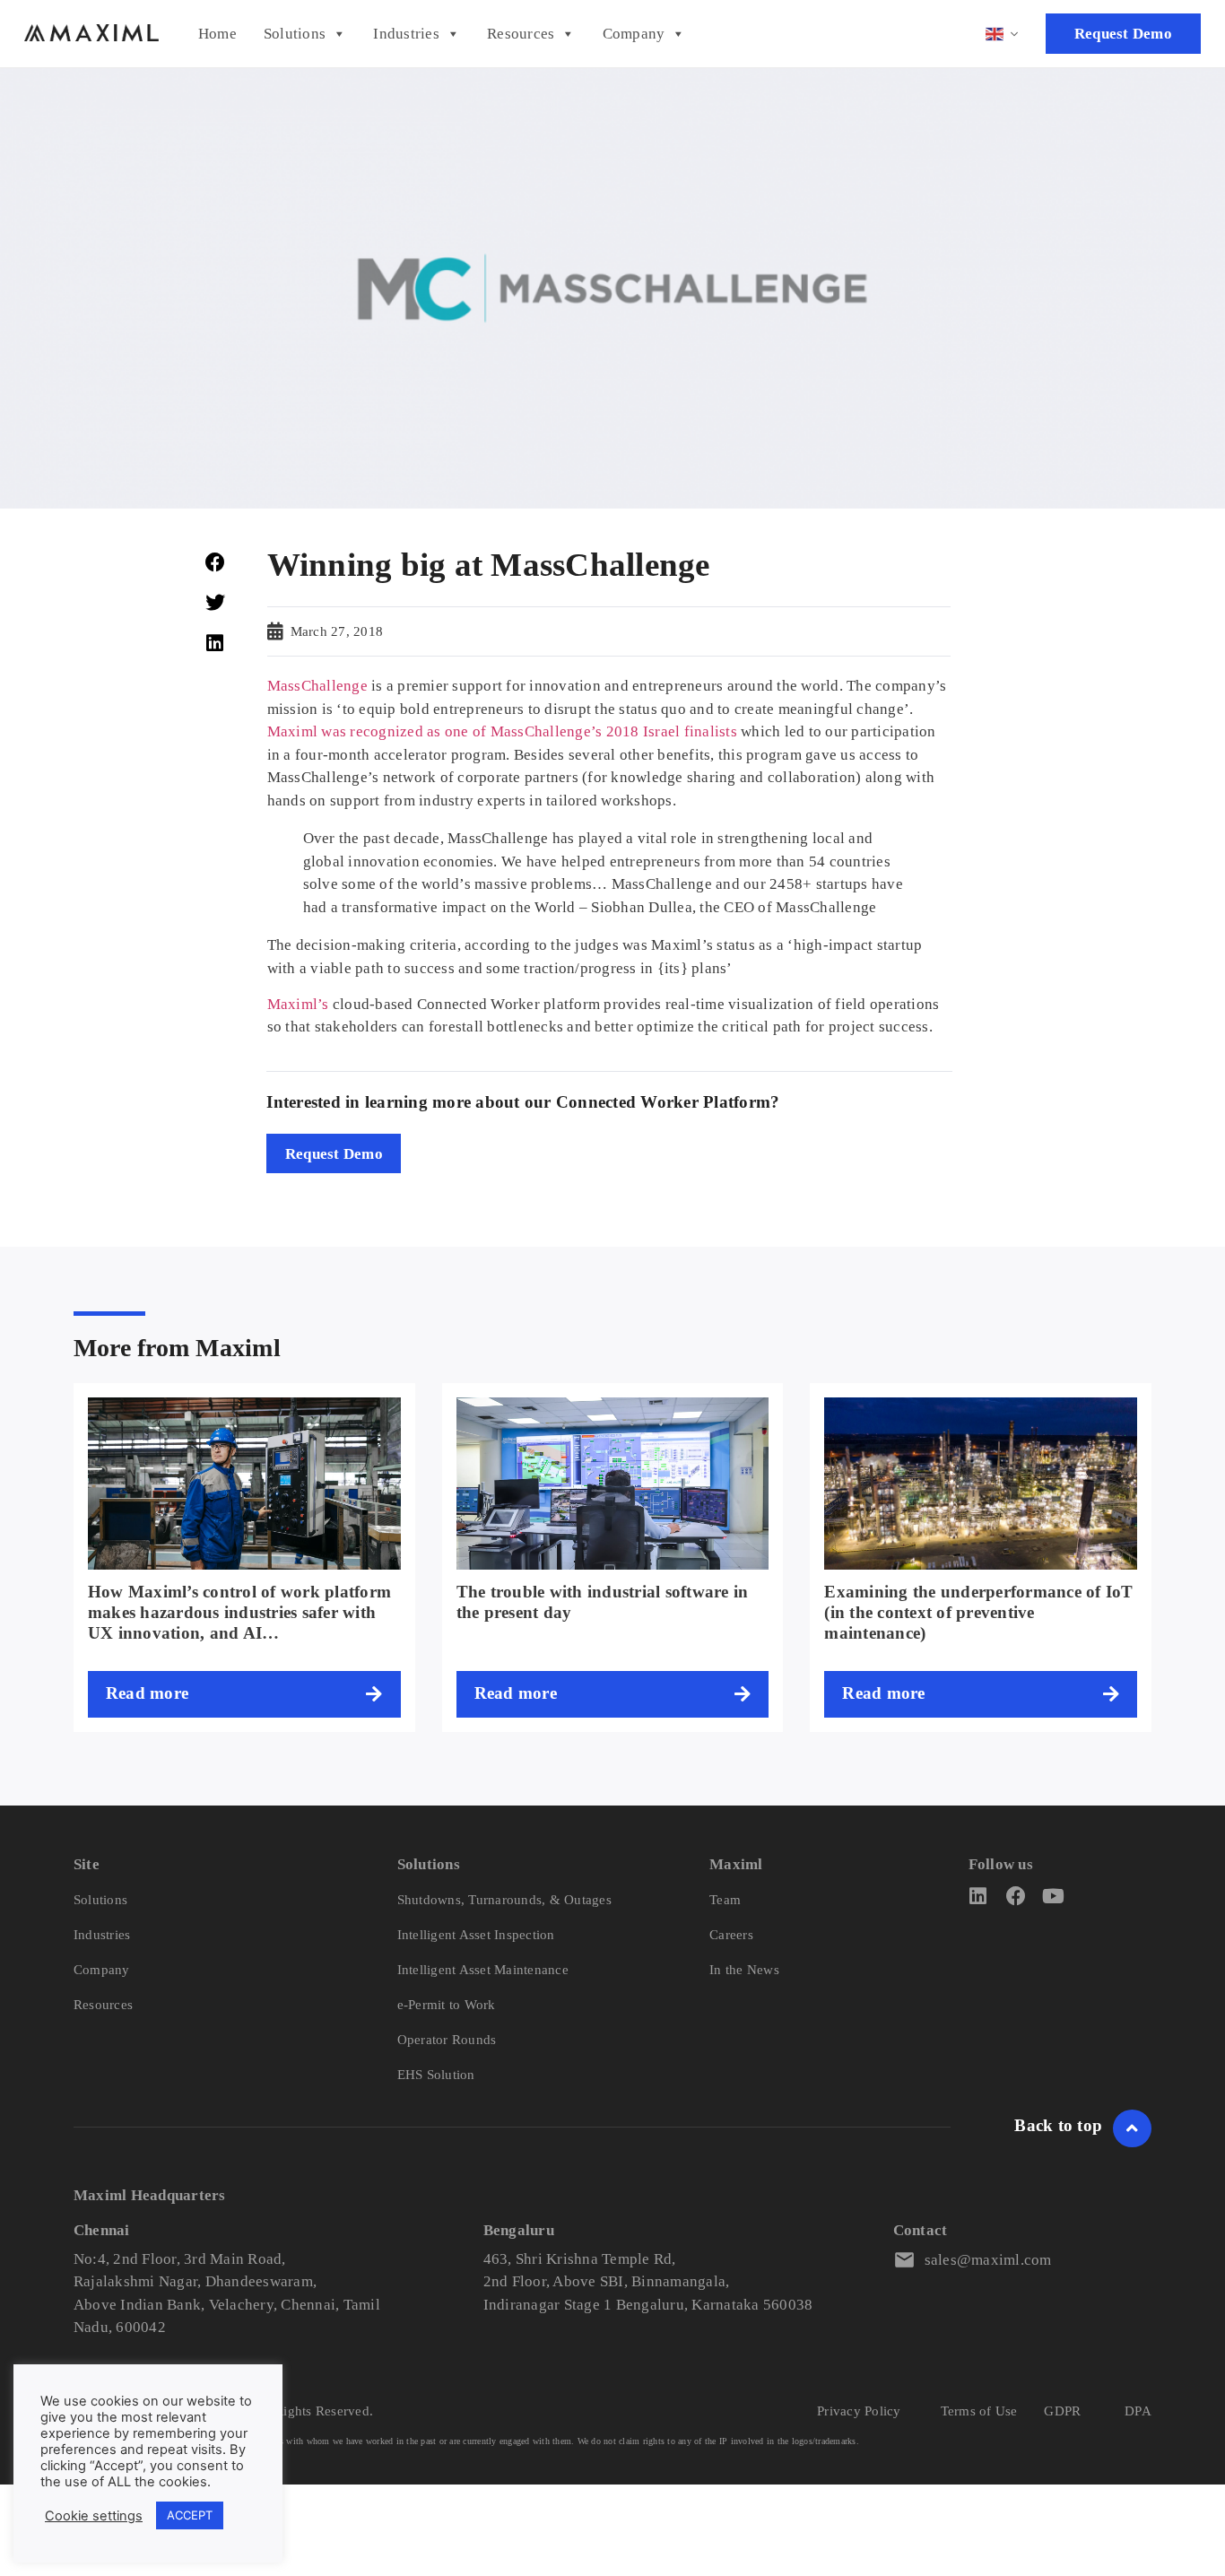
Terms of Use (979, 2411)
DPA (1138, 2411)
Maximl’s (298, 1004)
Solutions (295, 34)
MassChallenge (317, 686)
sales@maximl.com (988, 2260)
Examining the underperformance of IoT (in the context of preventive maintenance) (978, 1612)
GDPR (1062, 2411)
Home (217, 34)
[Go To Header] (1132, 2128)
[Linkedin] (978, 1896)
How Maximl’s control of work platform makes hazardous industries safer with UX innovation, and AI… (239, 1612)
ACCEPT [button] (190, 2515)
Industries (406, 34)
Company (634, 34)
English (1003, 34)
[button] (215, 562)
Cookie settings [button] (94, 2516)
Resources (521, 34)
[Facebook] (1016, 1896)
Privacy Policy (859, 2411)
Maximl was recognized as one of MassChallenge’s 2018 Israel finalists (502, 731)
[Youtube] (1054, 1896)
